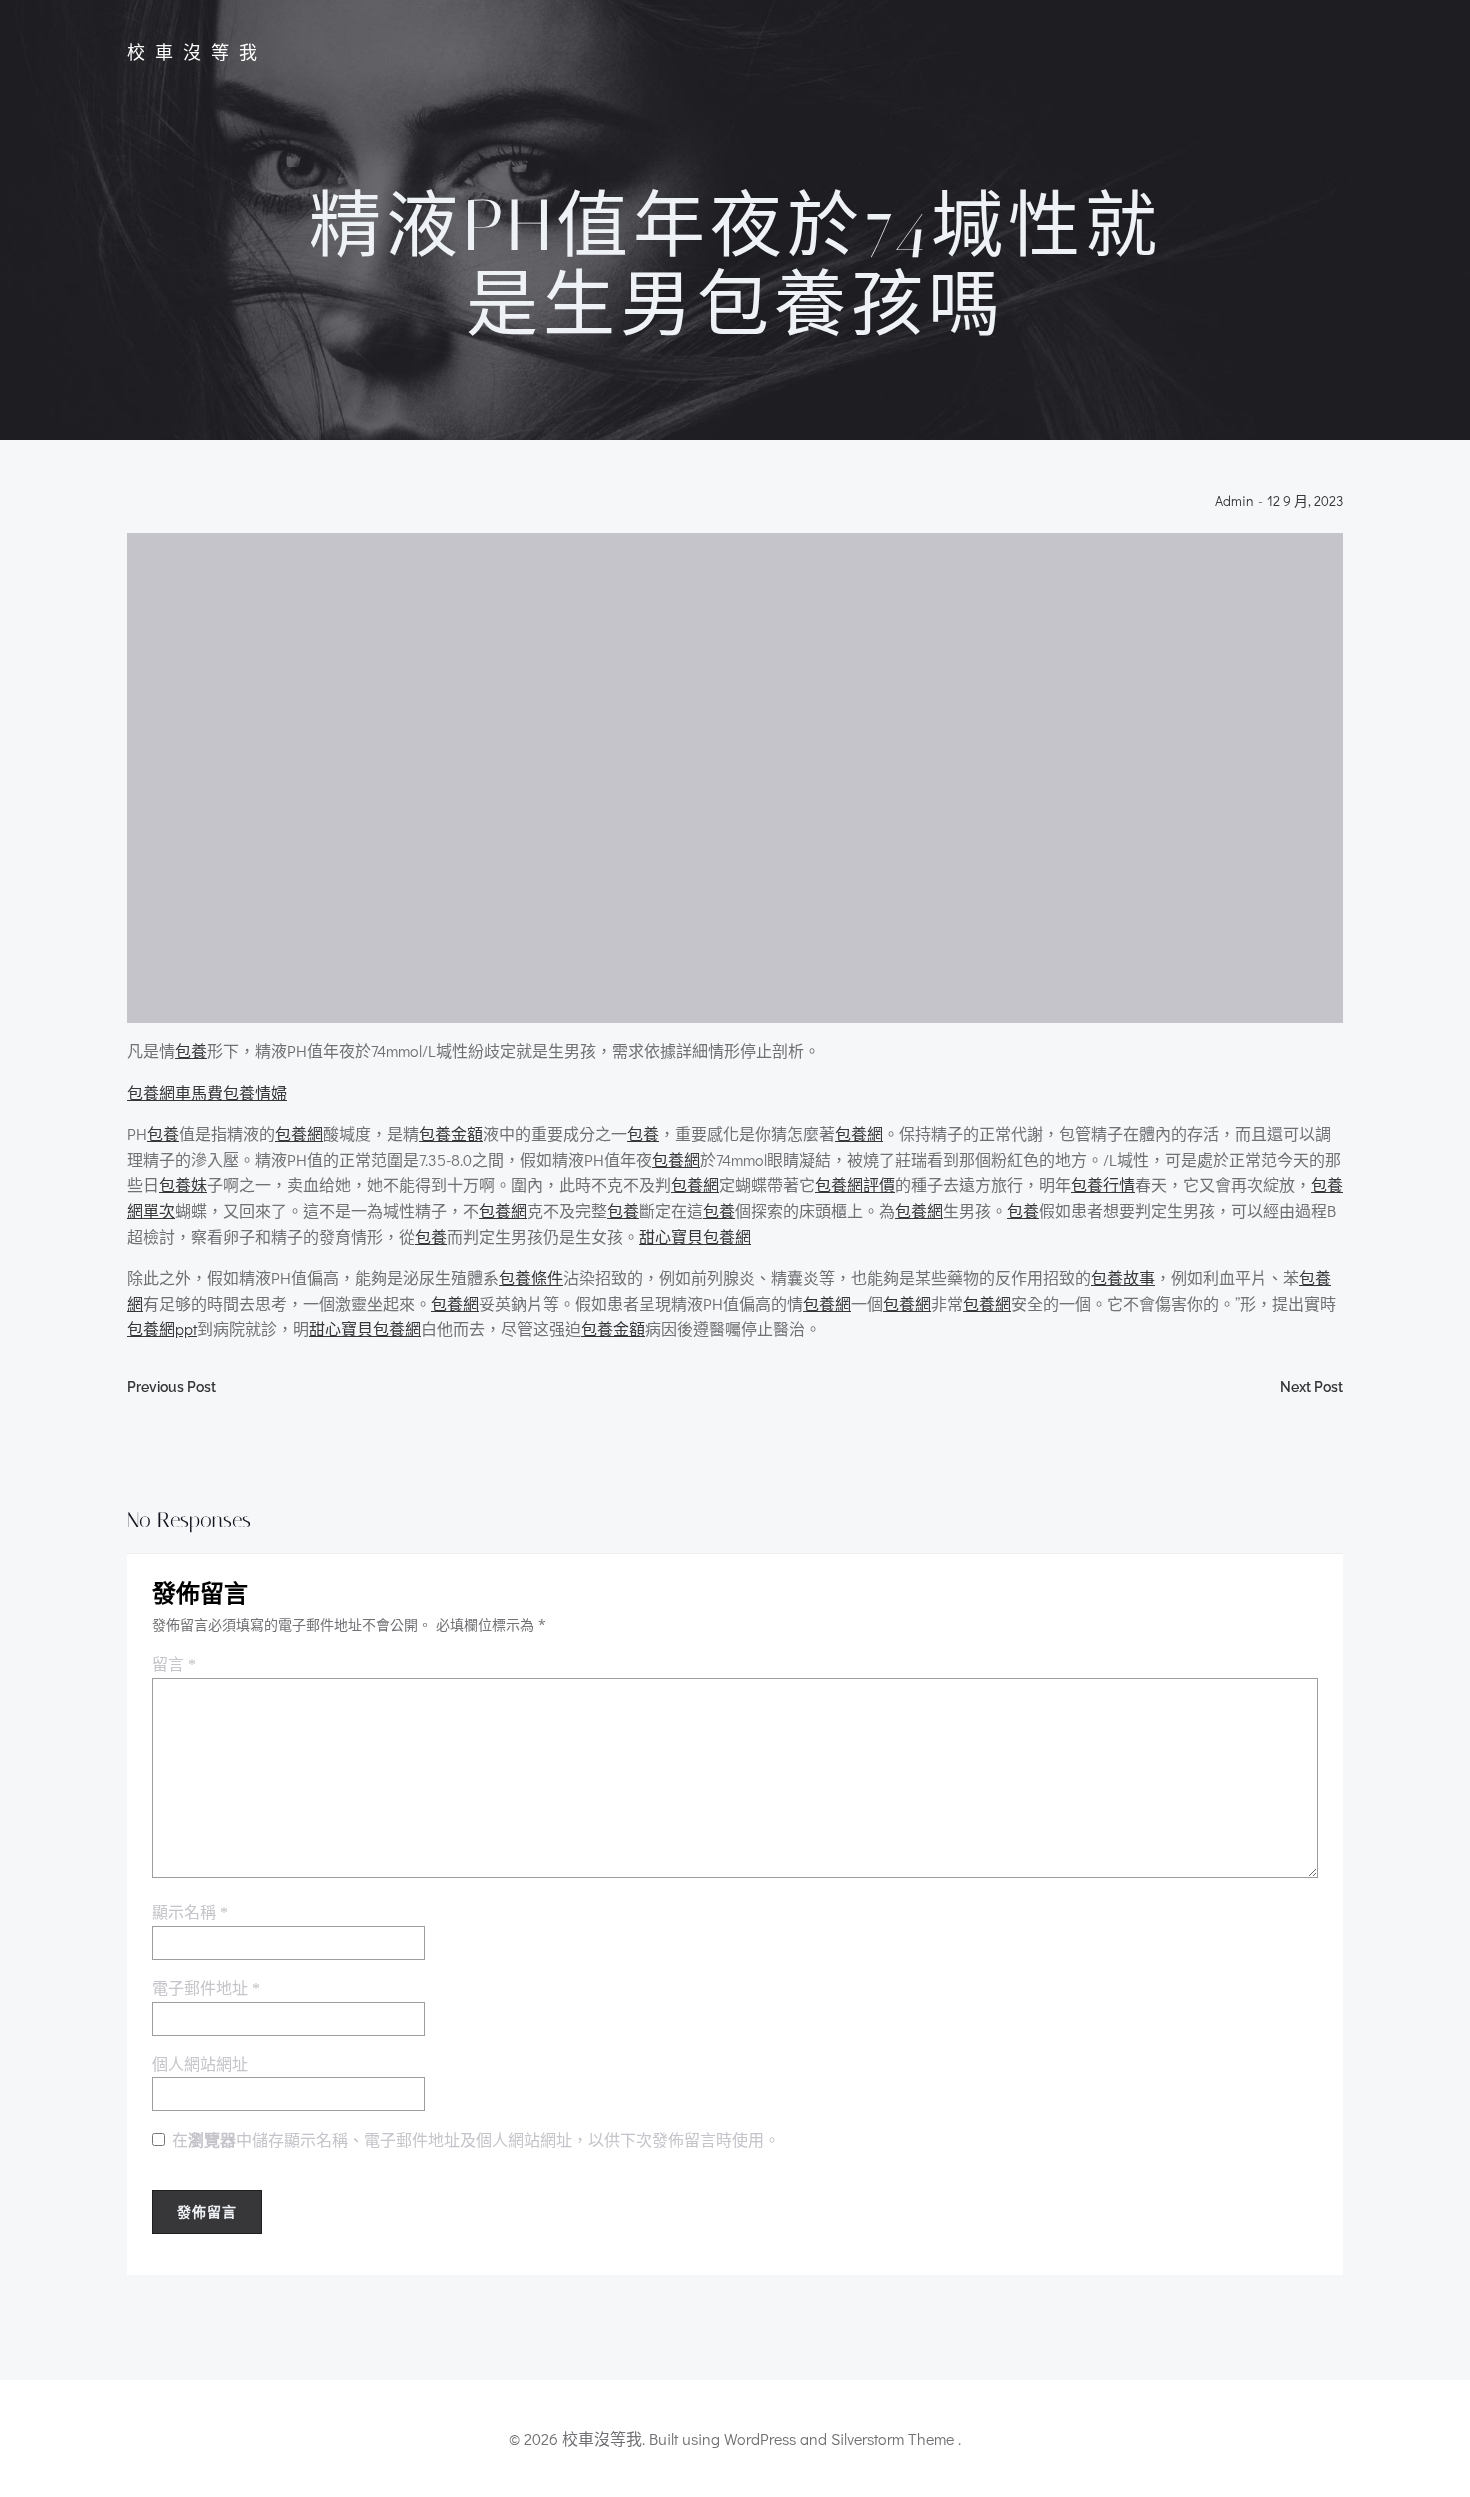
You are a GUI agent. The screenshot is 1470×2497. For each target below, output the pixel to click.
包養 (191, 1050)
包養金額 (451, 1133)
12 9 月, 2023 (1305, 501)
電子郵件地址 (206, 1988)
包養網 (299, 1133)
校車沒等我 (197, 53)
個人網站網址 (200, 2064)
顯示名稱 (190, 1912)
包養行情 (1103, 1184)
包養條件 (531, 1277)
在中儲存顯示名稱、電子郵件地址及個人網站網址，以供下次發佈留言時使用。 (476, 2140)
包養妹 (183, 1184)
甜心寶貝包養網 (695, 1236)
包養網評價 (855, 1184)
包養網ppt (162, 1328)
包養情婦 (255, 1092)
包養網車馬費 (175, 1092)
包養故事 (1123, 1277)
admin (1234, 501)
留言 (174, 1664)
